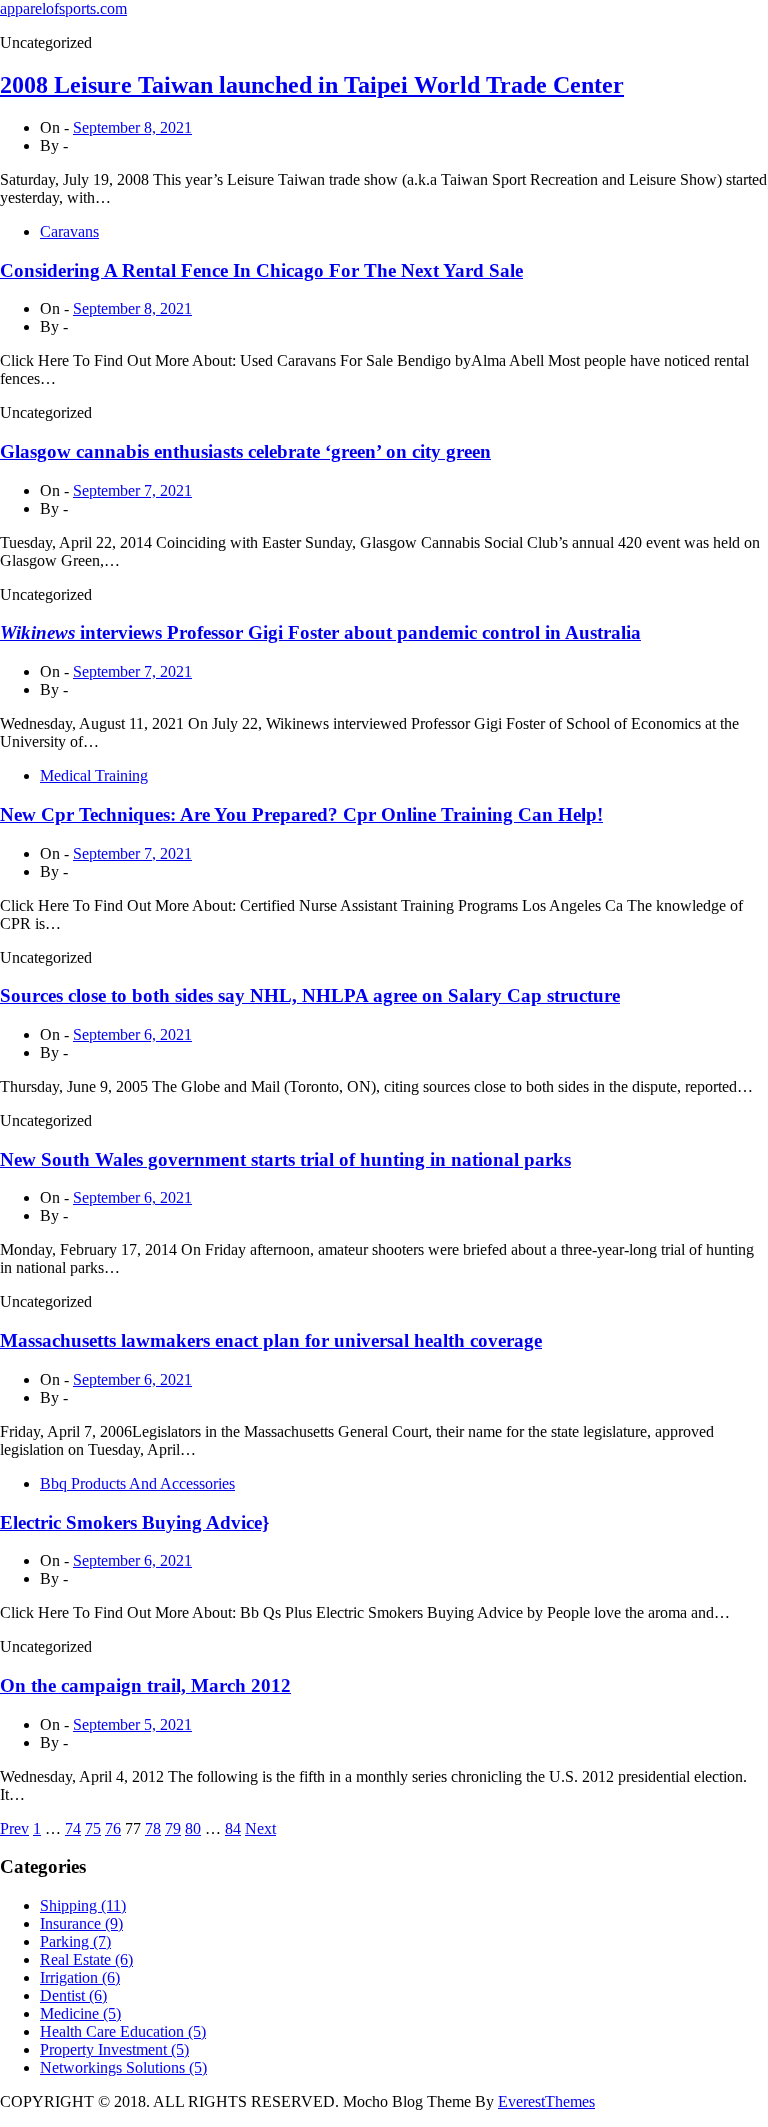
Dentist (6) (73, 1995)
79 (173, 1828)
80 (193, 1828)
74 (73, 1828)
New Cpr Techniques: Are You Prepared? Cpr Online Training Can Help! (301, 814)
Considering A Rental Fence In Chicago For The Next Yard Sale (261, 270)
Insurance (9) (81, 1923)
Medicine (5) (80, 2013)
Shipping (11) (83, 1905)
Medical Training (94, 775)
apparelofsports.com (63, 8)
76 (113, 1828)
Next (260, 1828)
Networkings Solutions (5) (123, 2067)
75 (93, 1828)
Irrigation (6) (80, 1977)
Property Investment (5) (114, 2049)
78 (153, 1828)
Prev (14, 1828)
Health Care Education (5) (123, 2031)
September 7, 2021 (132, 490)
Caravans (69, 231)
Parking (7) (75, 1941)
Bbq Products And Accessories (137, 1483)
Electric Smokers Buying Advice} (134, 1522)
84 (233, 1828)
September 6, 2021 (132, 1034)
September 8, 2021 (132, 127)
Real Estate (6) (86, 1959)
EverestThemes (546, 2101)
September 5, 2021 (132, 1724)
